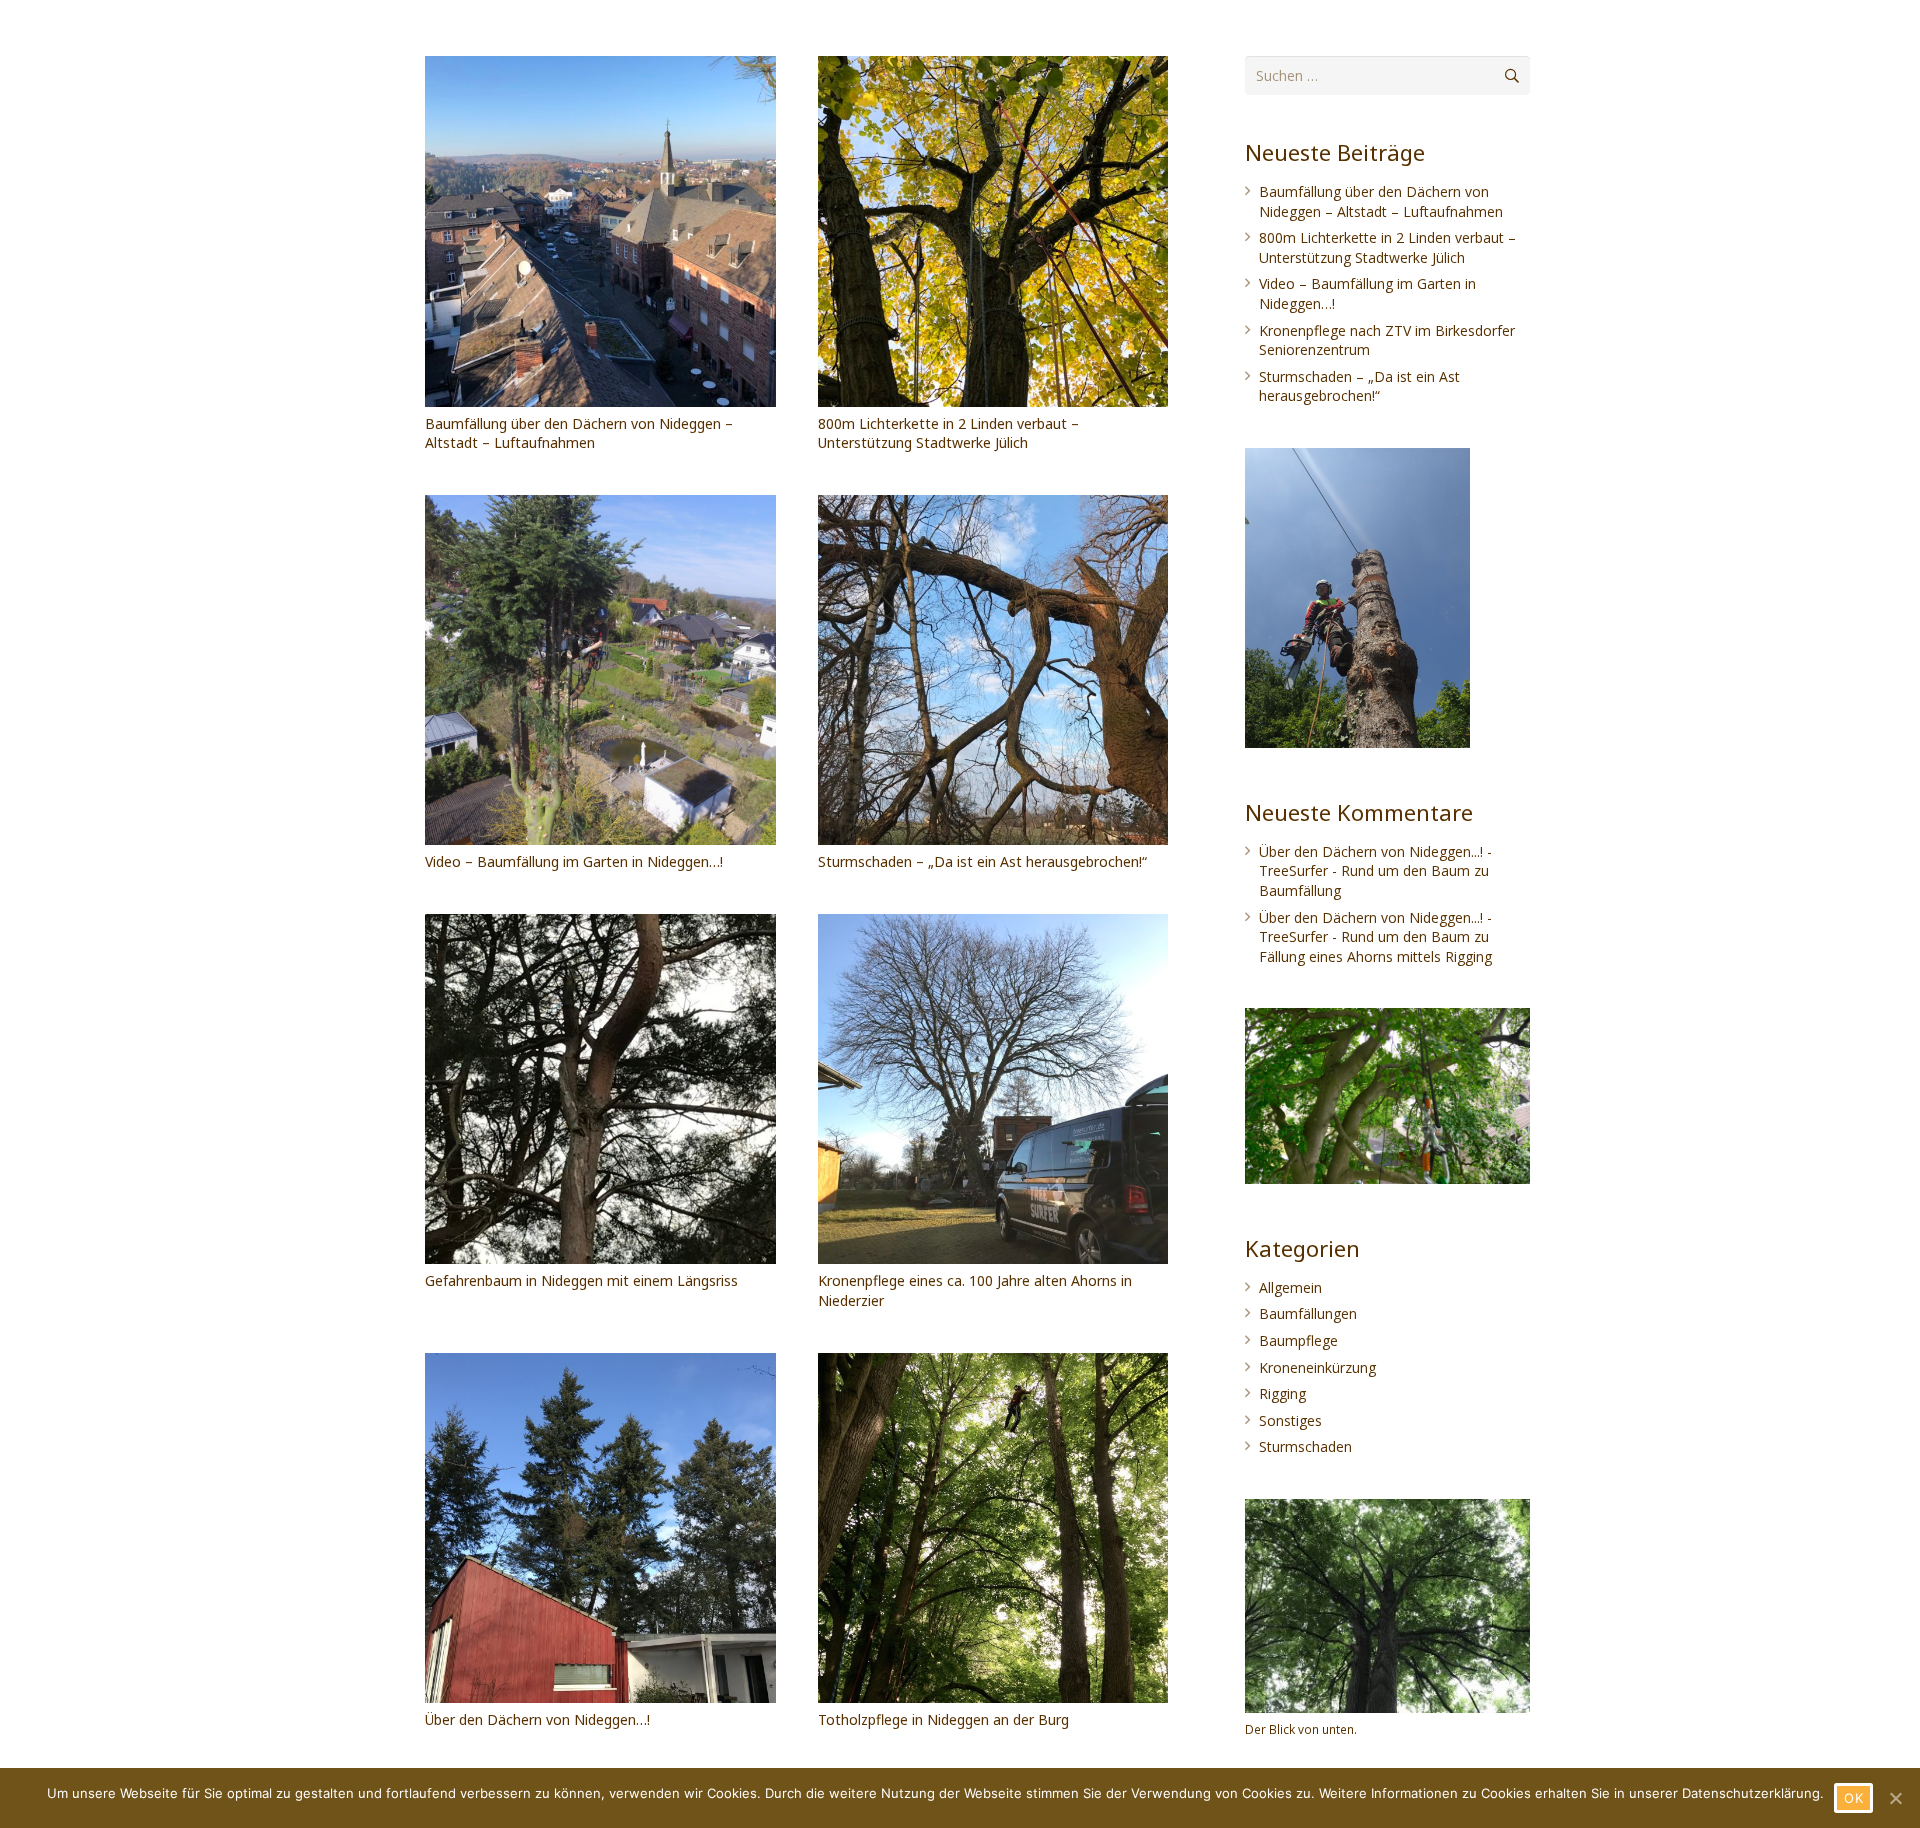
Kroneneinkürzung (1317, 1367)
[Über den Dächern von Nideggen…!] (600, 1528)
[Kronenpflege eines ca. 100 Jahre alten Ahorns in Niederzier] (993, 1089)
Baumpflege (1298, 1340)
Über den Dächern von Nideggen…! (537, 1719)
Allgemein (1290, 1287)
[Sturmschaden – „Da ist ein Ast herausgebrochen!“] (993, 670)
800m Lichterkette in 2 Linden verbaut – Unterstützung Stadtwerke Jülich (948, 433)
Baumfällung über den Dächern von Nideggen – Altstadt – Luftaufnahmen (579, 433)
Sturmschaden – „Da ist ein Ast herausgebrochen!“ (982, 861)
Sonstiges (1290, 1420)
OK (1853, 1798)
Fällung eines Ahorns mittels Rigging (1375, 956)
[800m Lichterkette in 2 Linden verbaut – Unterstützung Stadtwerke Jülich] (993, 231)
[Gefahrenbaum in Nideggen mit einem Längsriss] (600, 1089)
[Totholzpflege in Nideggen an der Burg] (993, 1528)
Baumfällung (1300, 890)
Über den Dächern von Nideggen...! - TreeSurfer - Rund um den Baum (1375, 861)
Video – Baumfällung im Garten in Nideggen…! (574, 861)
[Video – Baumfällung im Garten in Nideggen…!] (600, 670)
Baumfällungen (1308, 1313)
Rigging (1282, 1393)
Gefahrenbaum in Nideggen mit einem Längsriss (581, 1280)
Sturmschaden (1305, 1446)
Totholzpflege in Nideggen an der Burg (943, 1719)
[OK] (1895, 1798)
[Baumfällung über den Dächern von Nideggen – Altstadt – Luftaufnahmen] (600, 231)
